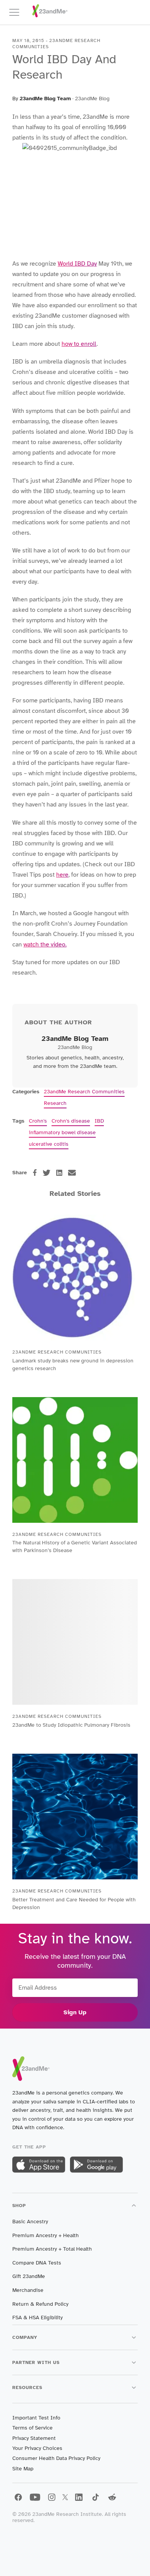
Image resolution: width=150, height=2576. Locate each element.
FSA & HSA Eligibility (37, 2318)
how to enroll (79, 344)
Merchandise (28, 2290)
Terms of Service (32, 2428)
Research (55, 1103)
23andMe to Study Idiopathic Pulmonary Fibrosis (71, 1725)
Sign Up (75, 2012)
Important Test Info (36, 2418)
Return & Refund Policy (40, 2304)
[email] (72, 1173)
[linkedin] (59, 1173)
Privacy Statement (34, 2438)
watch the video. (45, 945)
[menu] (18, 12)
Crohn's (38, 1121)
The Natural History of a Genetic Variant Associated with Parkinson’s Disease (75, 1546)
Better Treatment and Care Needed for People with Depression (74, 1903)
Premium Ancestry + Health (46, 2235)
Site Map (23, 2469)
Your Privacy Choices (37, 2448)
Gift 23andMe (29, 2276)
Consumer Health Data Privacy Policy (56, 2458)
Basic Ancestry (30, 2222)
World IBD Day (77, 264)
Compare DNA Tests (37, 2263)
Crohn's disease (71, 1121)
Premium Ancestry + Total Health (52, 2249)
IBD (99, 1121)
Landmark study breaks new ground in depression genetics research (73, 1365)
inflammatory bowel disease (62, 1132)
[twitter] (47, 1173)
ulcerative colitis (49, 1144)
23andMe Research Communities (84, 1092)
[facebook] (35, 1173)
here (62, 875)
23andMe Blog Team (45, 98)
